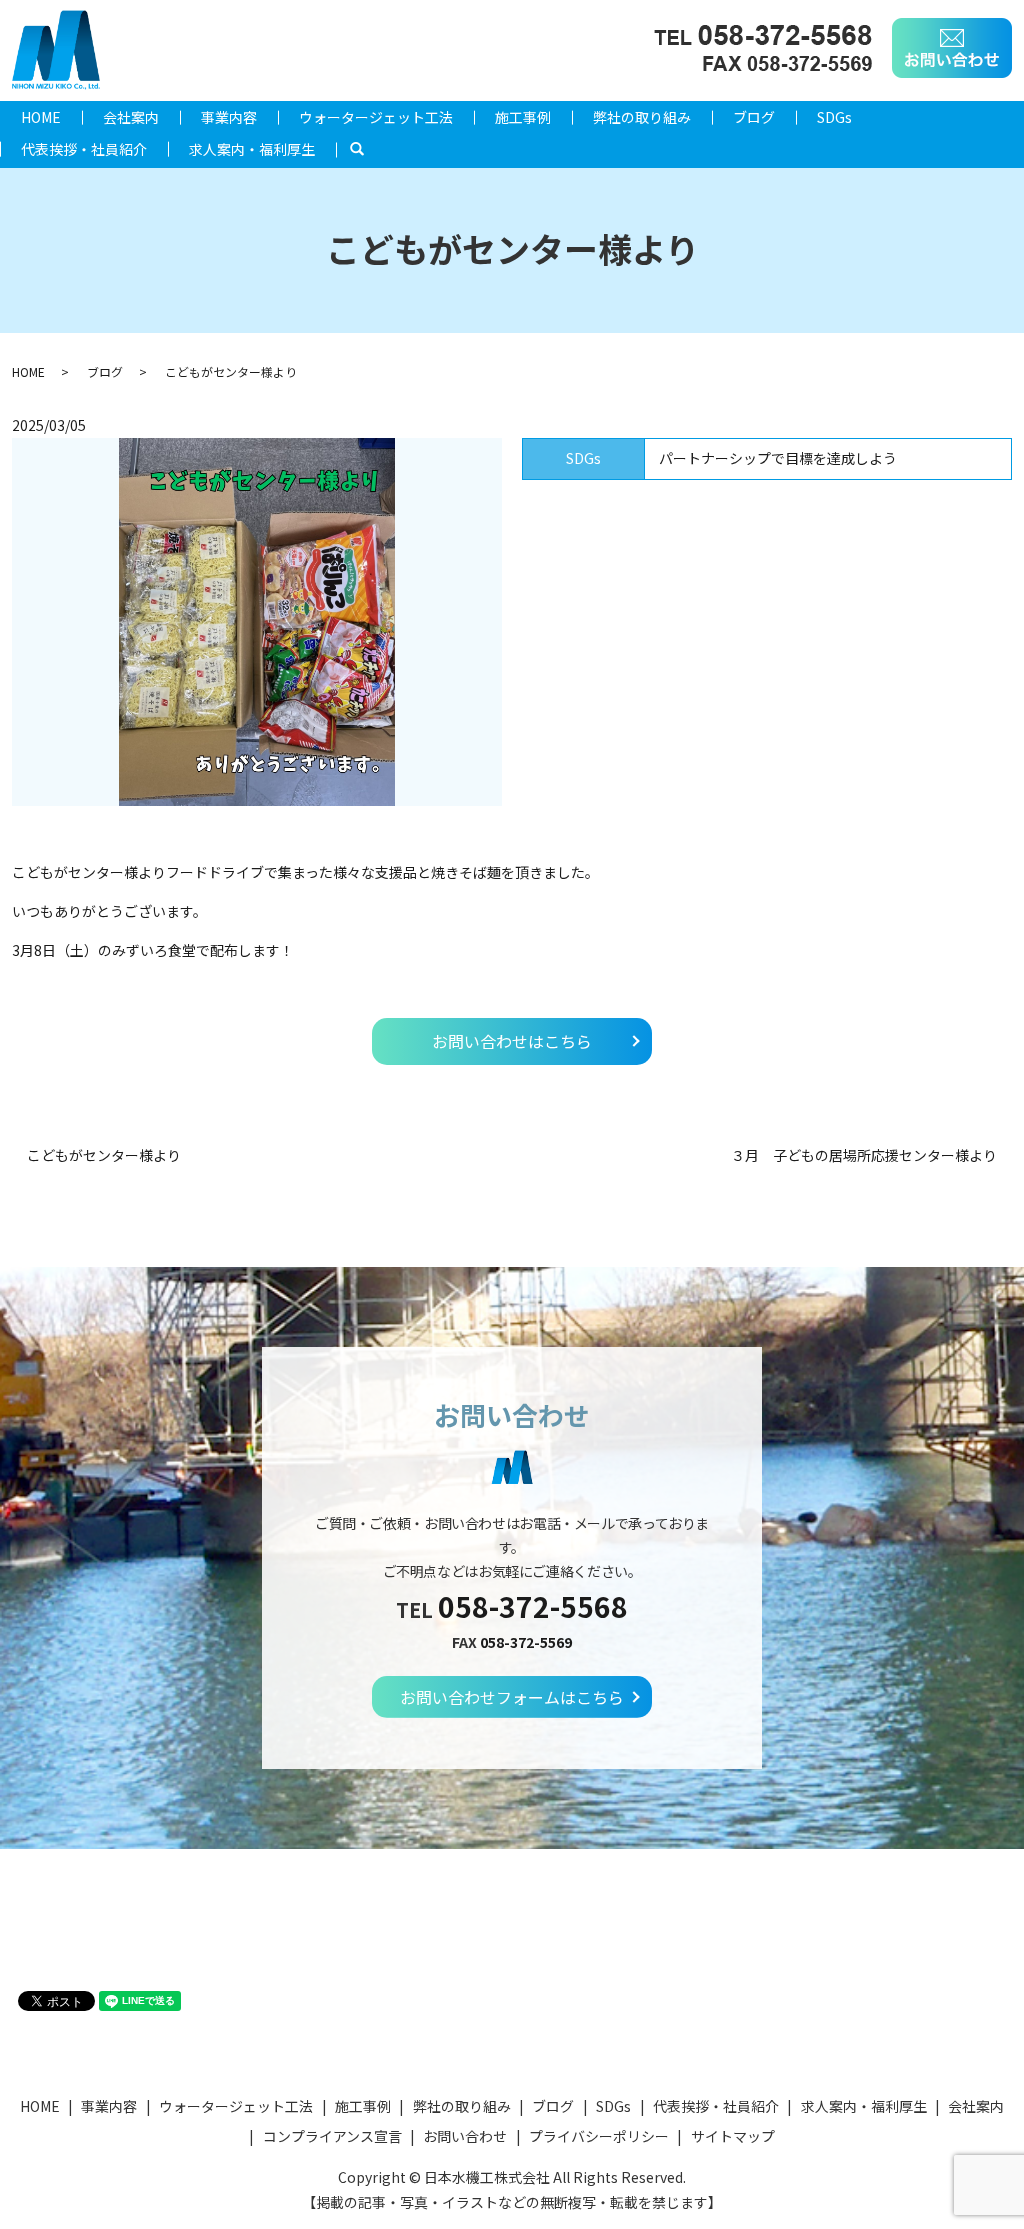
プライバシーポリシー (599, 2136)
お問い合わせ (465, 2136)
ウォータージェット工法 (376, 117)
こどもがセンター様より (104, 1155)
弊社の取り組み (642, 117)
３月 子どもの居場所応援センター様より (864, 1155)
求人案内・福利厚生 (252, 149)
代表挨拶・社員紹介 (84, 149)
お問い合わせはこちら (512, 1041)
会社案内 (131, 117)
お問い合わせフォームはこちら (512, 1697)
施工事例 (523, 117)
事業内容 (229, 117)
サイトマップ (733, 2136)
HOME (41, 117)
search (367, 149)
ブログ (754, 117)
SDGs (834, 117)
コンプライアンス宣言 (332, 2136)
